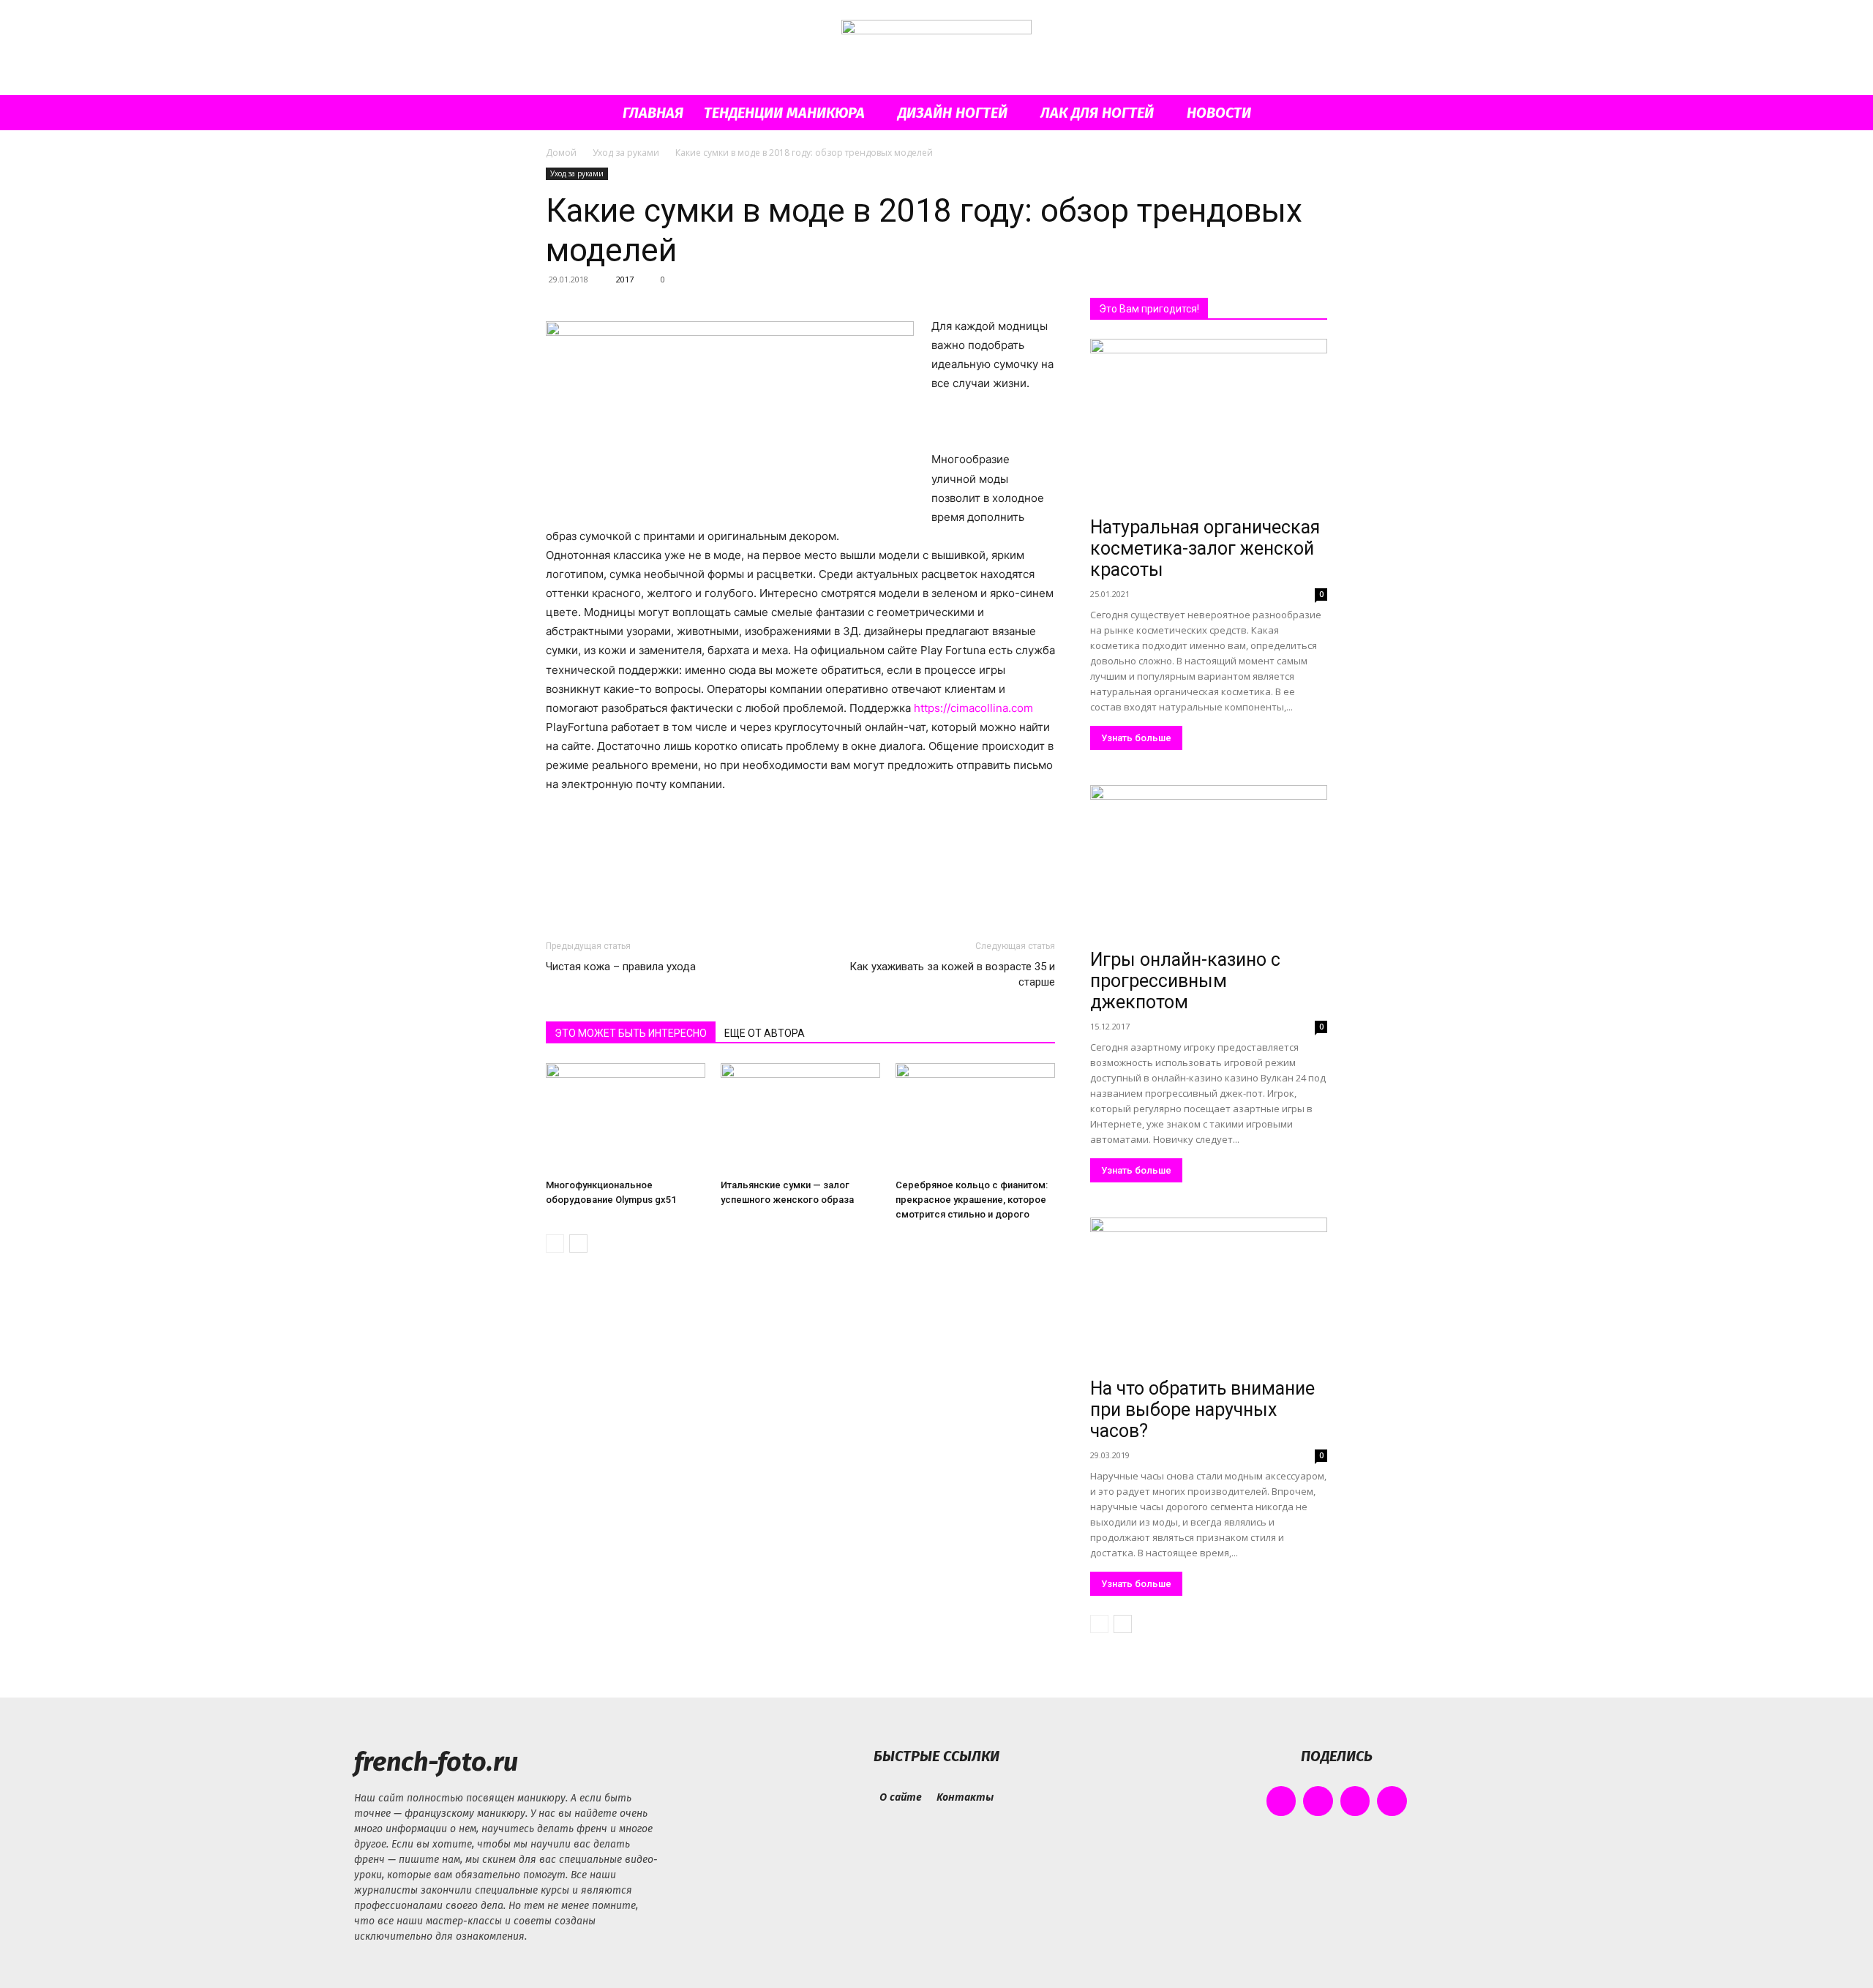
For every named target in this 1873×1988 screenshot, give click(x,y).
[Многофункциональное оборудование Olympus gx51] (626, 1118)
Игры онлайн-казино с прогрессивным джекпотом (1185, 981)
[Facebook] (1281, 1801)
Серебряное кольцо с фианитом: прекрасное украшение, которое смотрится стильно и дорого (972, 1200)
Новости (1219, 113)
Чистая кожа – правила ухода (621, 967)
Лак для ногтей (1097, 113)
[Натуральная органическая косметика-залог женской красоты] (1209, 425)
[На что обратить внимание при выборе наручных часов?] (1209, 1295)
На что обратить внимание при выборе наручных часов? (1202, 1410)
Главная (653, 113)
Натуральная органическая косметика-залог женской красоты (1205, 548)
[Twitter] (1355, 1801)
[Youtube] (1392, 1801)
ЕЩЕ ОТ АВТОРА (765, 1033)
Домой (561, 153)
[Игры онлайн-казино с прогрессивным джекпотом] (1209, 864)
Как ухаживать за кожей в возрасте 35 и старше (952, 974)
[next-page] (578, 1244)
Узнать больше (1136, 738)
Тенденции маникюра (784, 113)
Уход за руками (626, 153)
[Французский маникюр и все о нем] (936, 49)
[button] (1310, 114)
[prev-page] (555, 1244)
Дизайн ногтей (953, 113)
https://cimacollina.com (973, 708)
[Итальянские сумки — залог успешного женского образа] (800, 1118)
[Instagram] (1318, 1801)
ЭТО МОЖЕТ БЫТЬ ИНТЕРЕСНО (631, 1033)
